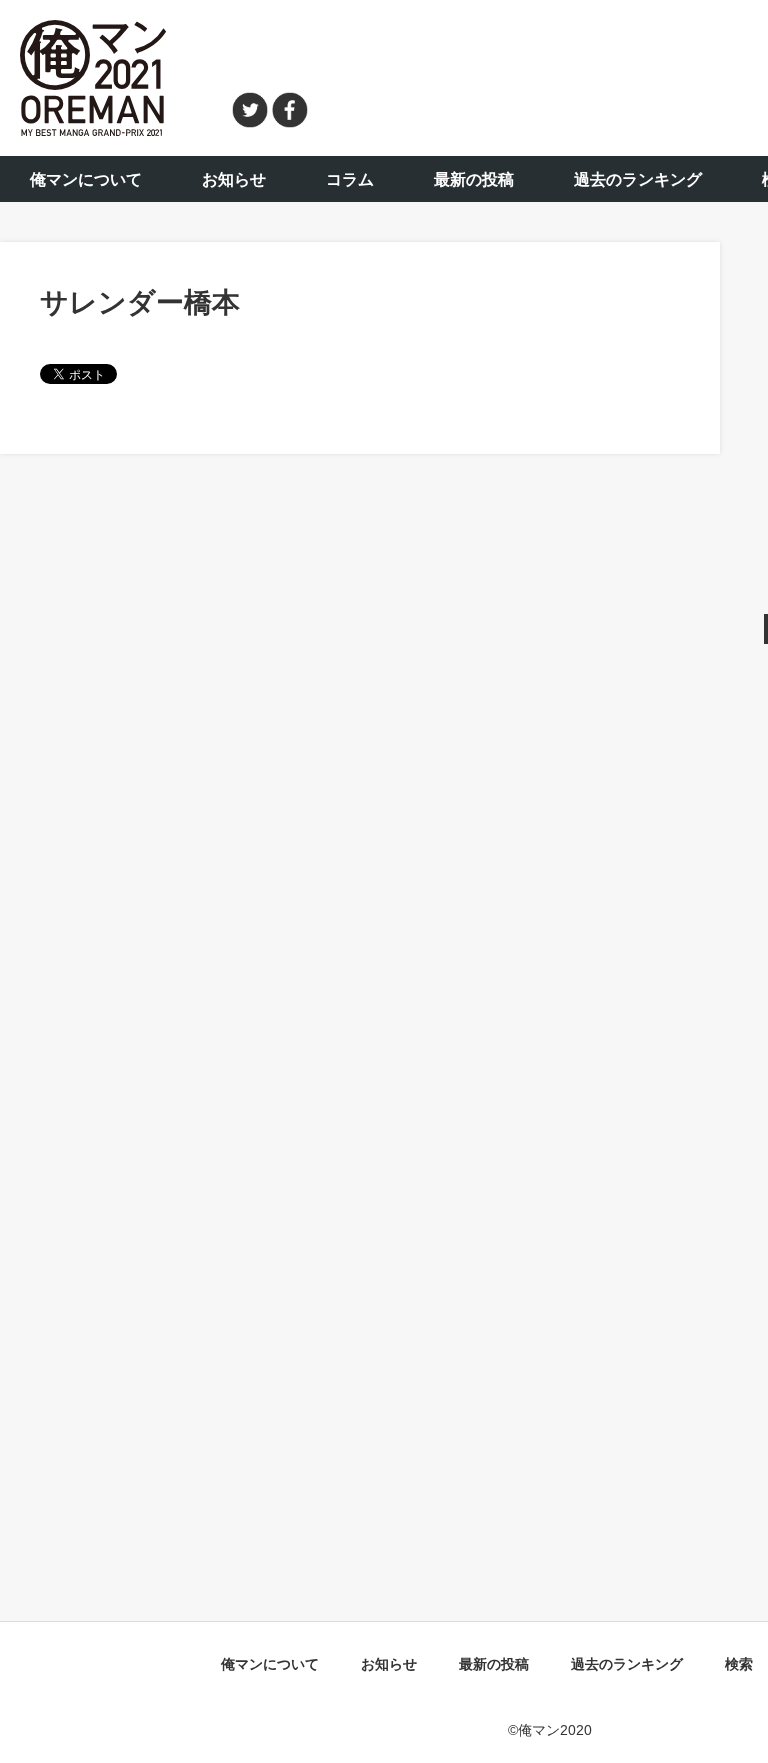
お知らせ (234, 179)
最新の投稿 (474, 179)
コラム (350, 179)
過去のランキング (638, 179)
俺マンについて (86, 179)
